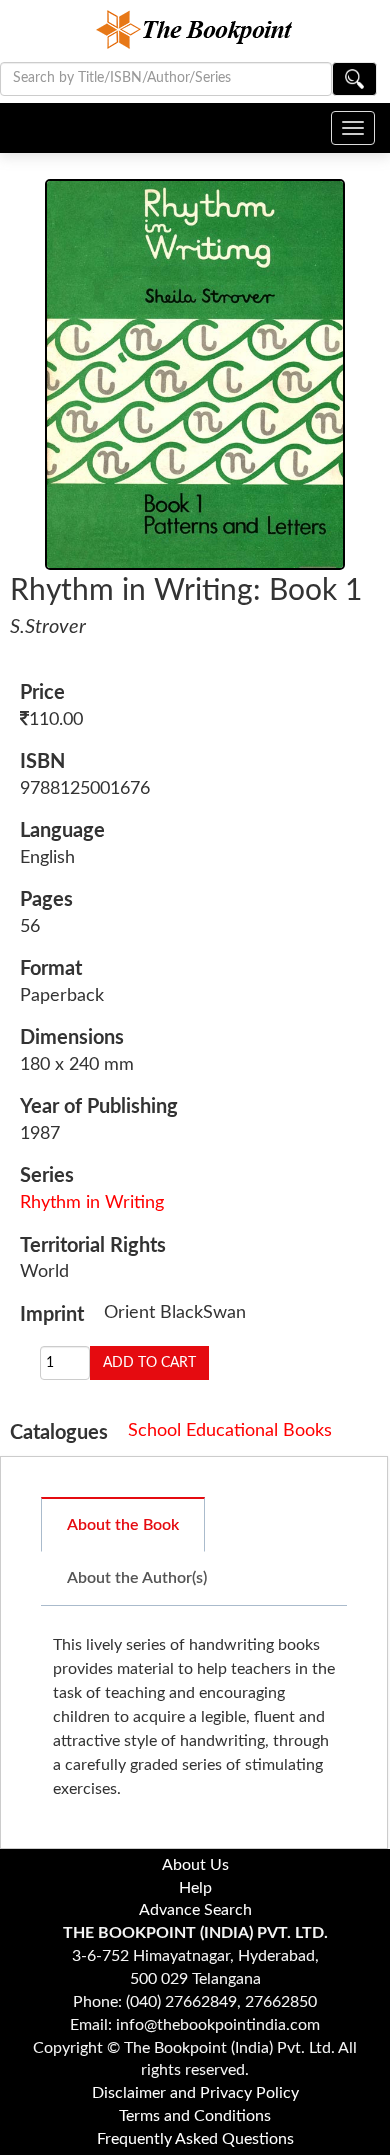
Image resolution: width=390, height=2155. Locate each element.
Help (195, 1888)
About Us (195, 1865)
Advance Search (195, 1910)
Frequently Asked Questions (195, 2139)
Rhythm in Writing (92, 1203)
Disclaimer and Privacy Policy (195, 2093)
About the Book (123, 1525)
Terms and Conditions (195, 2116)
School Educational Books (230, 1431)
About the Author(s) (137, 1578)
